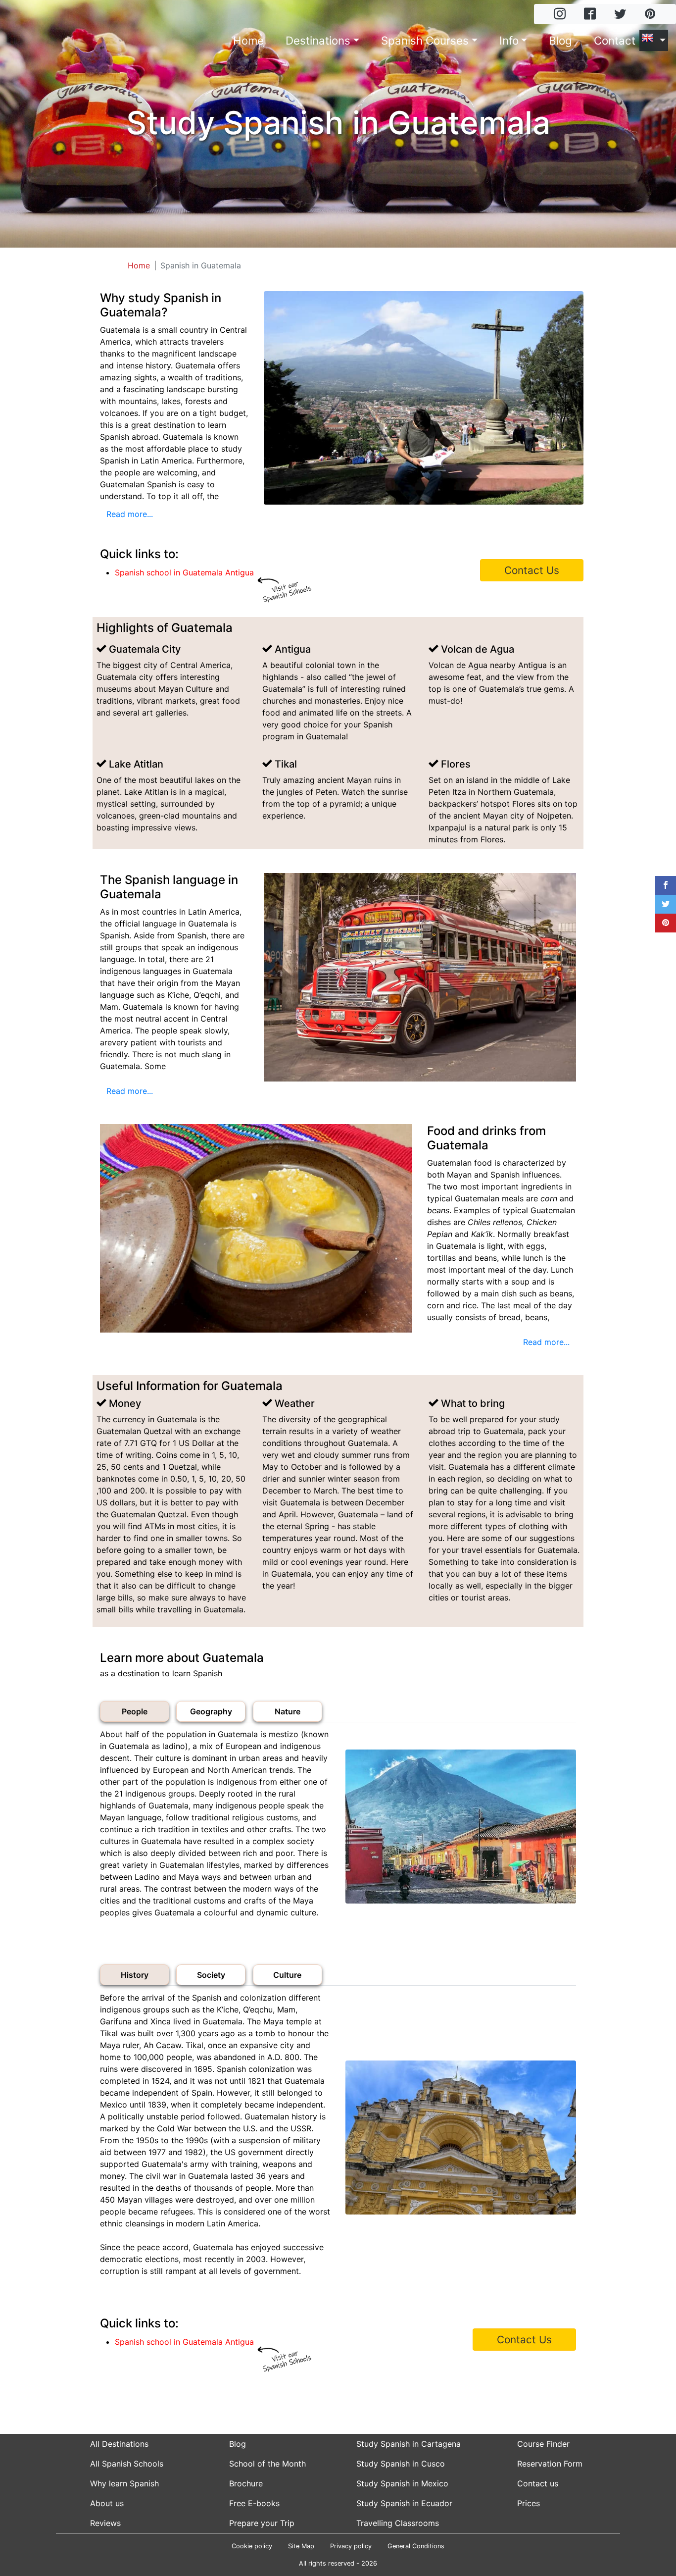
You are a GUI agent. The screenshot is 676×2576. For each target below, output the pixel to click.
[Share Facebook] (666, 885)
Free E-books (254, 2503)
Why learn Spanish (124, 2483)
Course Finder (543, 2444)
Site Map (301, 2546)
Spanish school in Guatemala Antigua (184, 572)
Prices (529, 2503)
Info (509, 40)
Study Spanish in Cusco (401, 2464)
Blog (560, 40)
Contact (615, 40)
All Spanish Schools (127, 2464)
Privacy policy (351, 2546)
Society (211, 1975)
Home (248, 40)
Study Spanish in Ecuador (404, 2503)
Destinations (318, 40)
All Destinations (119, 2444)
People (135, 1711)
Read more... (130, 514)
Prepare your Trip (262, 2523)
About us (107, 2503)
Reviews (105, 2523)
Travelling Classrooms (398, 2523)
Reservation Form (550, 2464)
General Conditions (416, 2546)
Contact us (538, 2483)
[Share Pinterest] (666, 923)
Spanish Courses (425, 40)
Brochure (246, 2483)
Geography (211, 1711)
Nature (288, 1711)
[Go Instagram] (560, 15)
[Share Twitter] (666, 904)
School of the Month (267, 2464)
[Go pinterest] (650, 15)
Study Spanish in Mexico (402, 2483)
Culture (287, 1975)
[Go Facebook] (590, 15)
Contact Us (532, 570)
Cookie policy (252, 2546)
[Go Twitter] (620, 15)
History (135, 1975)
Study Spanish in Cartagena (409, 2444)
